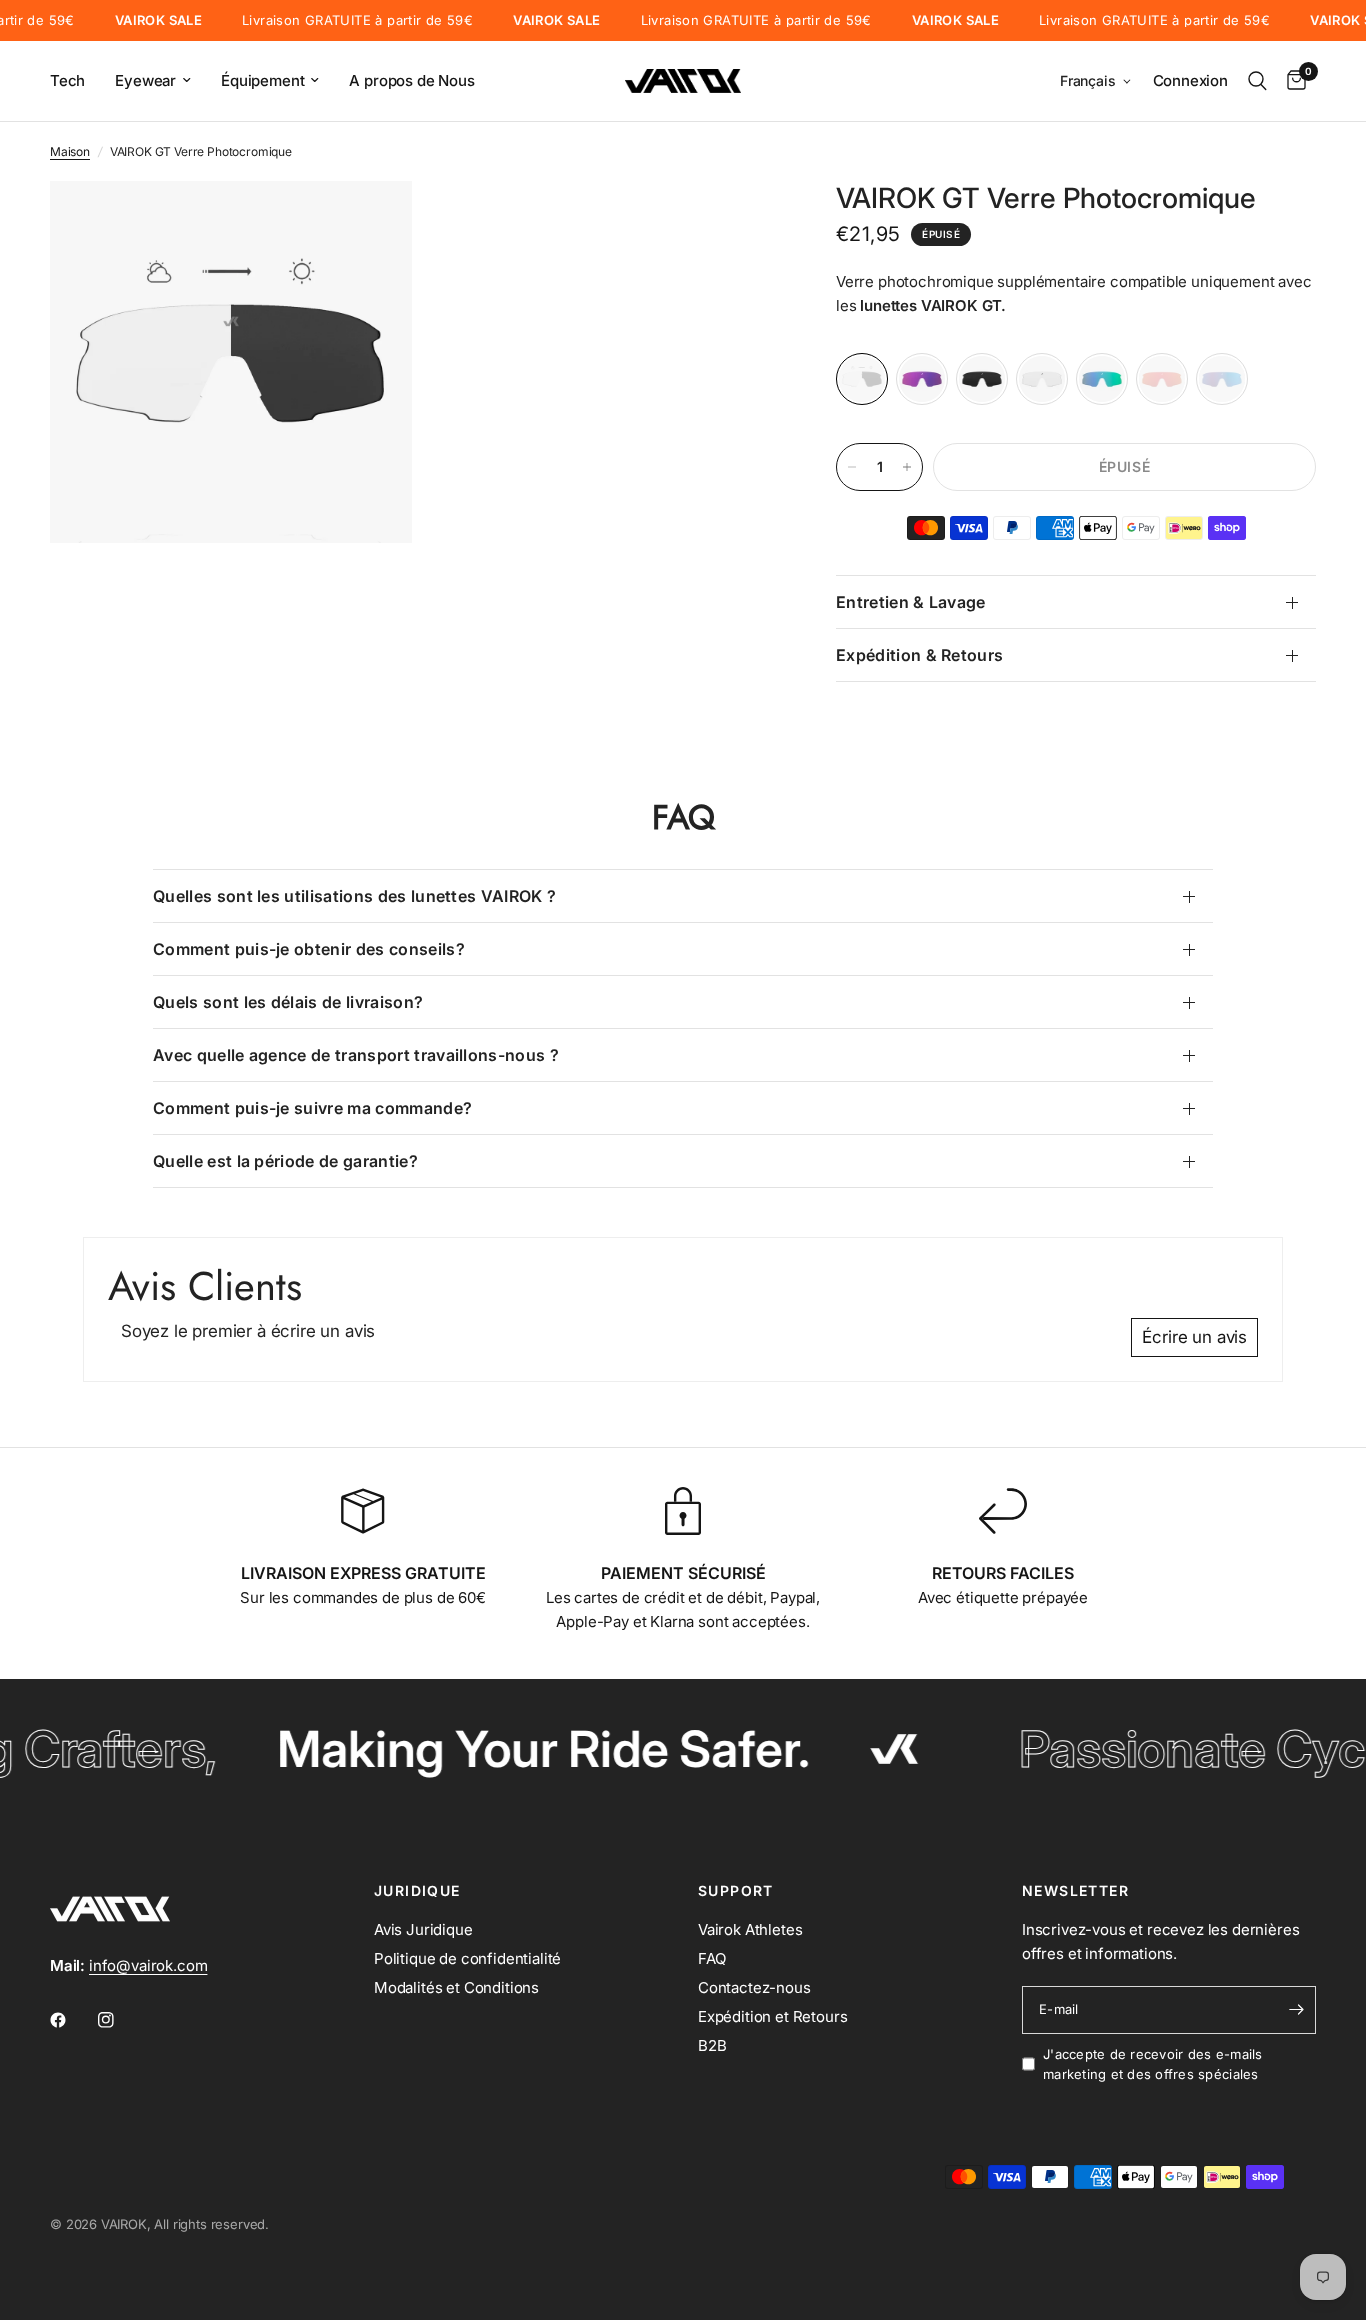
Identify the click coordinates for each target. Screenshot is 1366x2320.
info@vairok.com (148, 1965)
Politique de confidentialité (467, 1958)
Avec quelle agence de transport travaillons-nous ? (356, 1055)
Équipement (262, 80)
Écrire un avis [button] (1194, 1337)
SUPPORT (736, 1891)
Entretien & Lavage (911, 602)
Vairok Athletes (750, 1929)
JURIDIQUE (417, 1891)
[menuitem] (75, 81)
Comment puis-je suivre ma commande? (312, 1108)
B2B (712, 2045)
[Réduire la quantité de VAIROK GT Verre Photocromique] (852, 467)
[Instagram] (120, 2020)
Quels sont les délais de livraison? (288, 1002)
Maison (70, 151)
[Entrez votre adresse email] (1296, 2010)
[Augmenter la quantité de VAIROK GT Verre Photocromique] (907, 467)
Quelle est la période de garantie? (285, 1161)
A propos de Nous (411, 80)
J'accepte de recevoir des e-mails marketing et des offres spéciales (1153, 2064)
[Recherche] (1257, 81)
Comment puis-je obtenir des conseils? (309, 949)
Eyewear (145, 80)
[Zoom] (370, 223)
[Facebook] (72, 2020)
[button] (1096, 81)
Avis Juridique (423, 1929)
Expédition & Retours (919, 655)
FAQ (712, 1958)
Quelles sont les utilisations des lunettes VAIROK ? (354, 896)
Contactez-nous (754, 1987)
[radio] (862, 379)
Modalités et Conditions (456, 1987)
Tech (67, 80)
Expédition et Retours (772, 2016)
